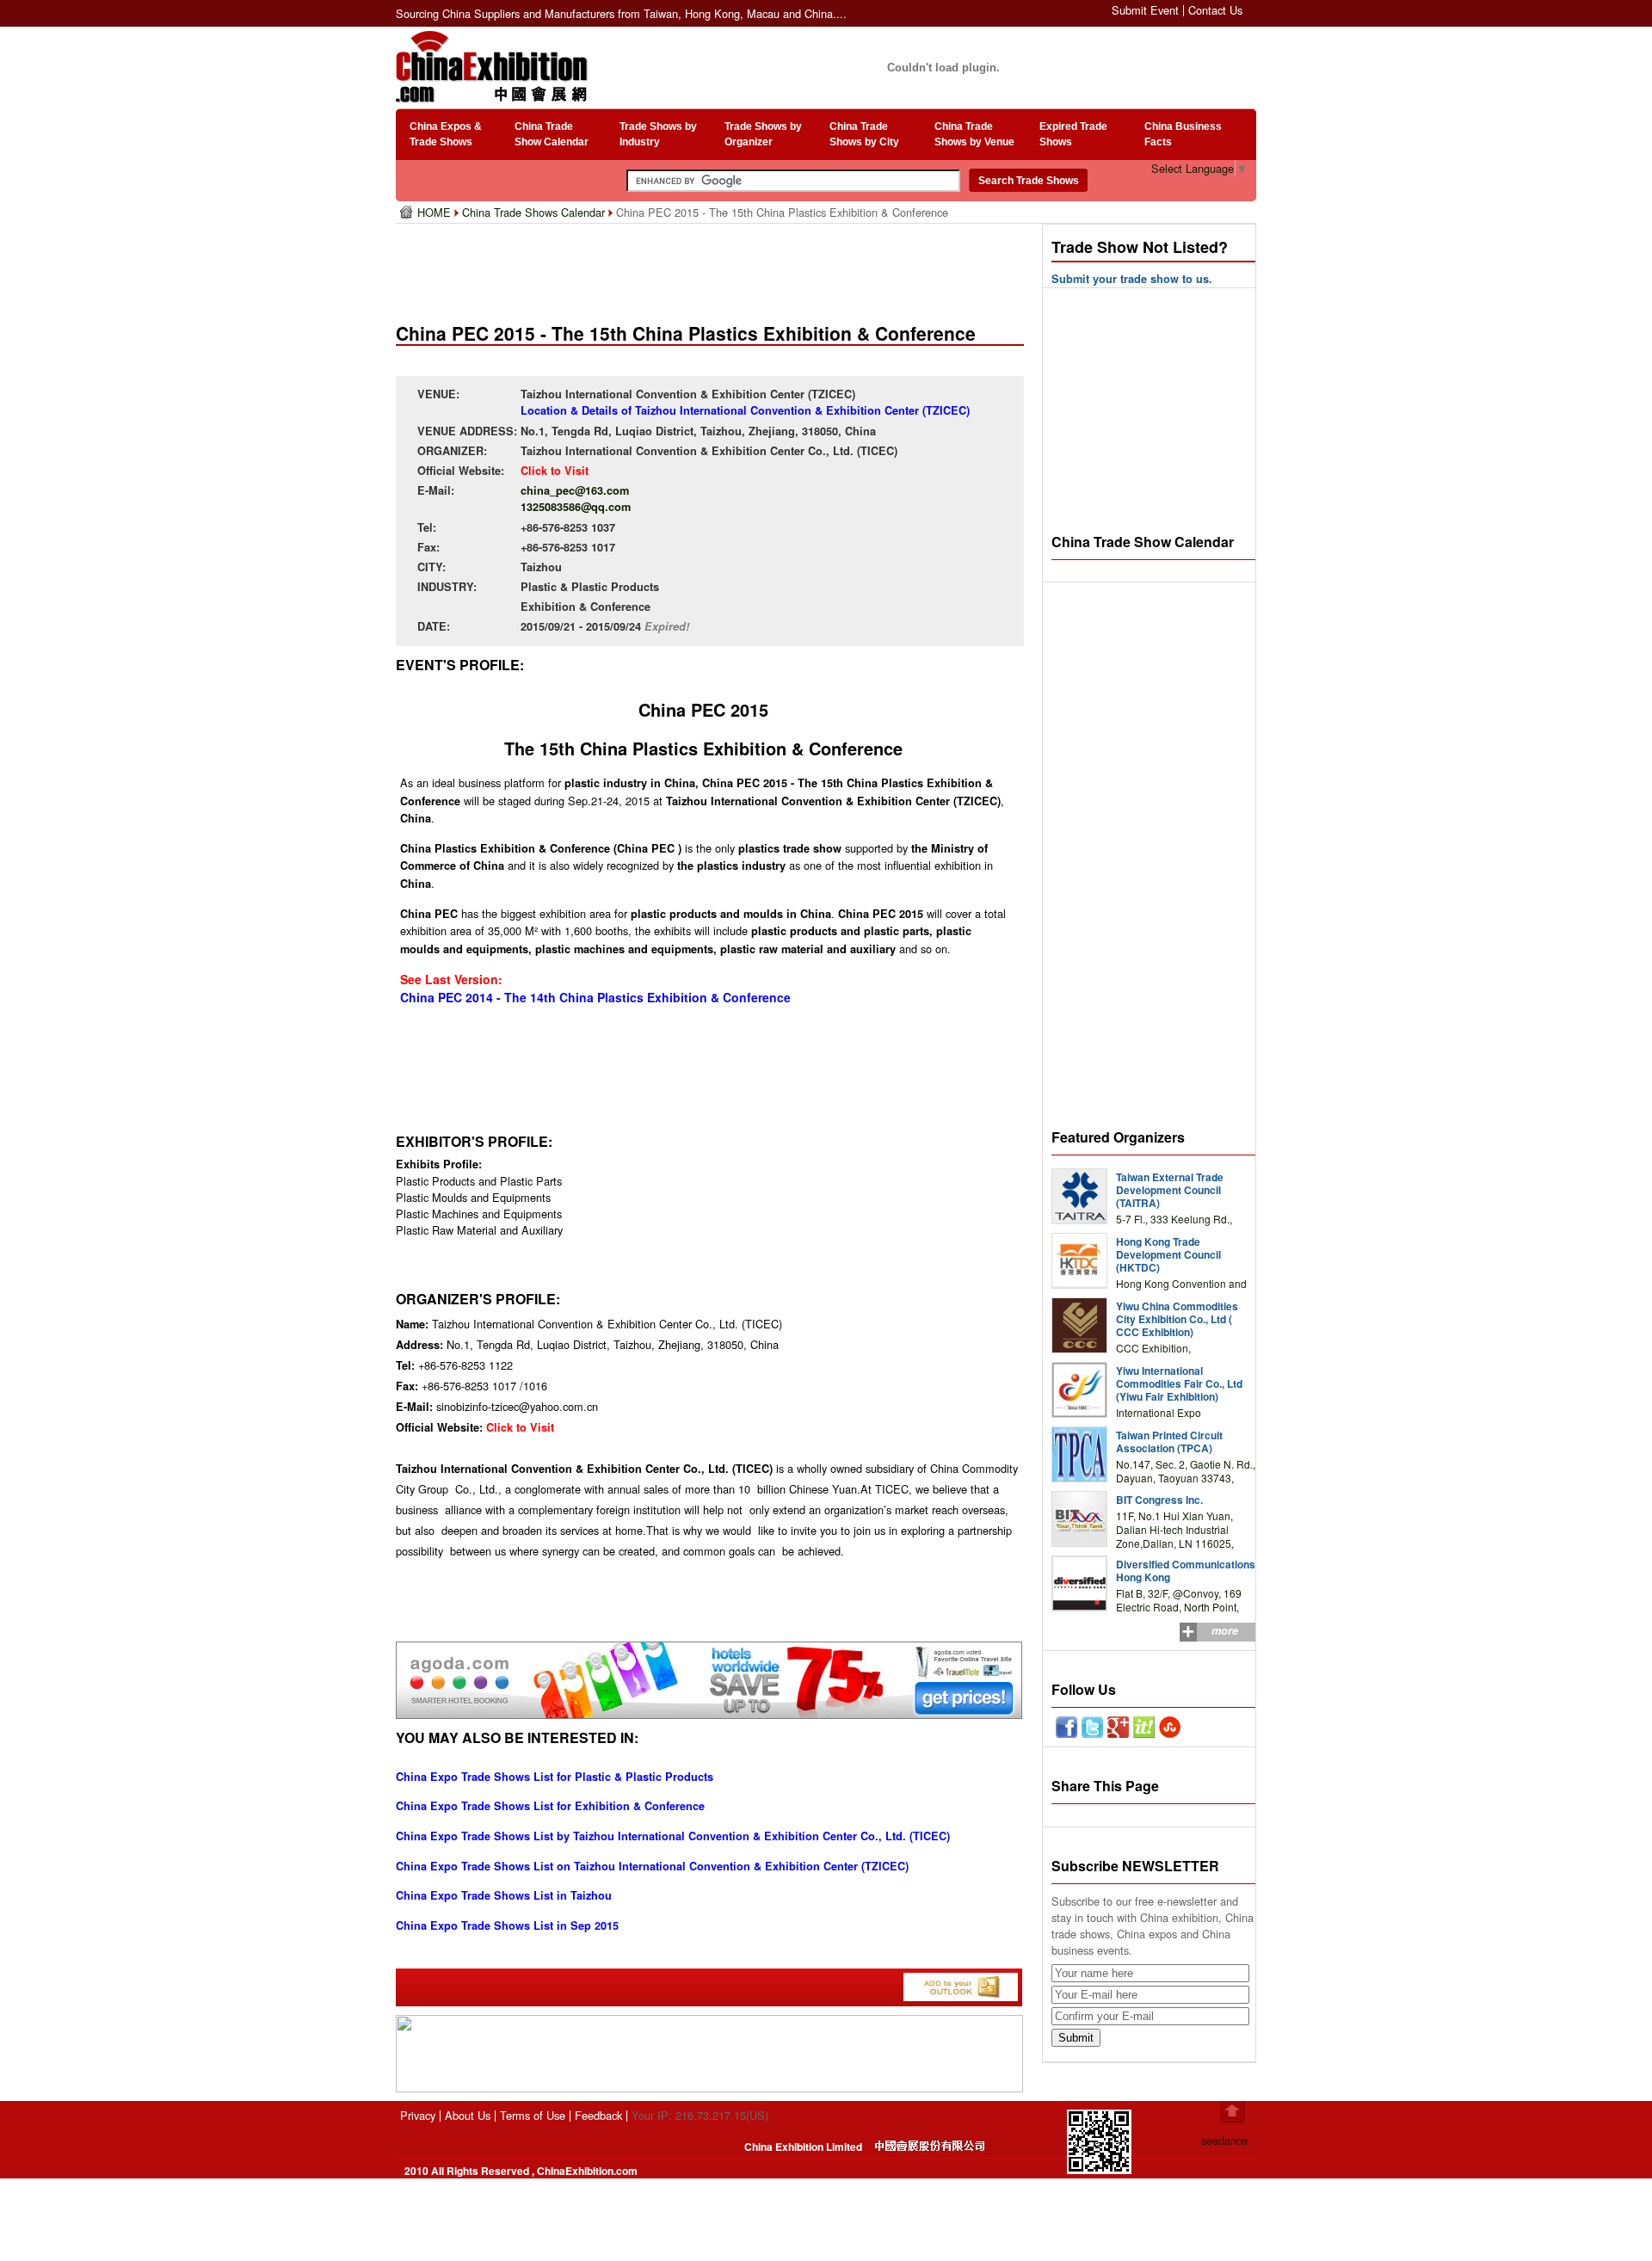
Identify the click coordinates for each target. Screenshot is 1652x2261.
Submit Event (1145, 10)
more (1225, 1630)
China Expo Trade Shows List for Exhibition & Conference (550, 1806)
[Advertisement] (713, 267)
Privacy (418, 2115)
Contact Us (1215, 10)
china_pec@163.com (575, 490)
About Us (468, 2115)
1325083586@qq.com (576, 507)
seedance (1224, 2140)
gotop (1233, 2112)
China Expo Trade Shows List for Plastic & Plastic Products (555, 1777)
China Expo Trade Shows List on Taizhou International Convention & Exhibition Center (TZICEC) (652, 1866)
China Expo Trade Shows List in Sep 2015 (507, 1925)
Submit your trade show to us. (1132, 279)
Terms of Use (533, 2115)
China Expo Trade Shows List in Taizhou (504, 1895)
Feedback (598, 2115)
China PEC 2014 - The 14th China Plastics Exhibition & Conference (595, 997)
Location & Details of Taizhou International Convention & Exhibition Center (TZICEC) (745, 410)
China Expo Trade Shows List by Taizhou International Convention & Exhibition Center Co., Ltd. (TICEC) (673, 1836)
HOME (436, 212)
